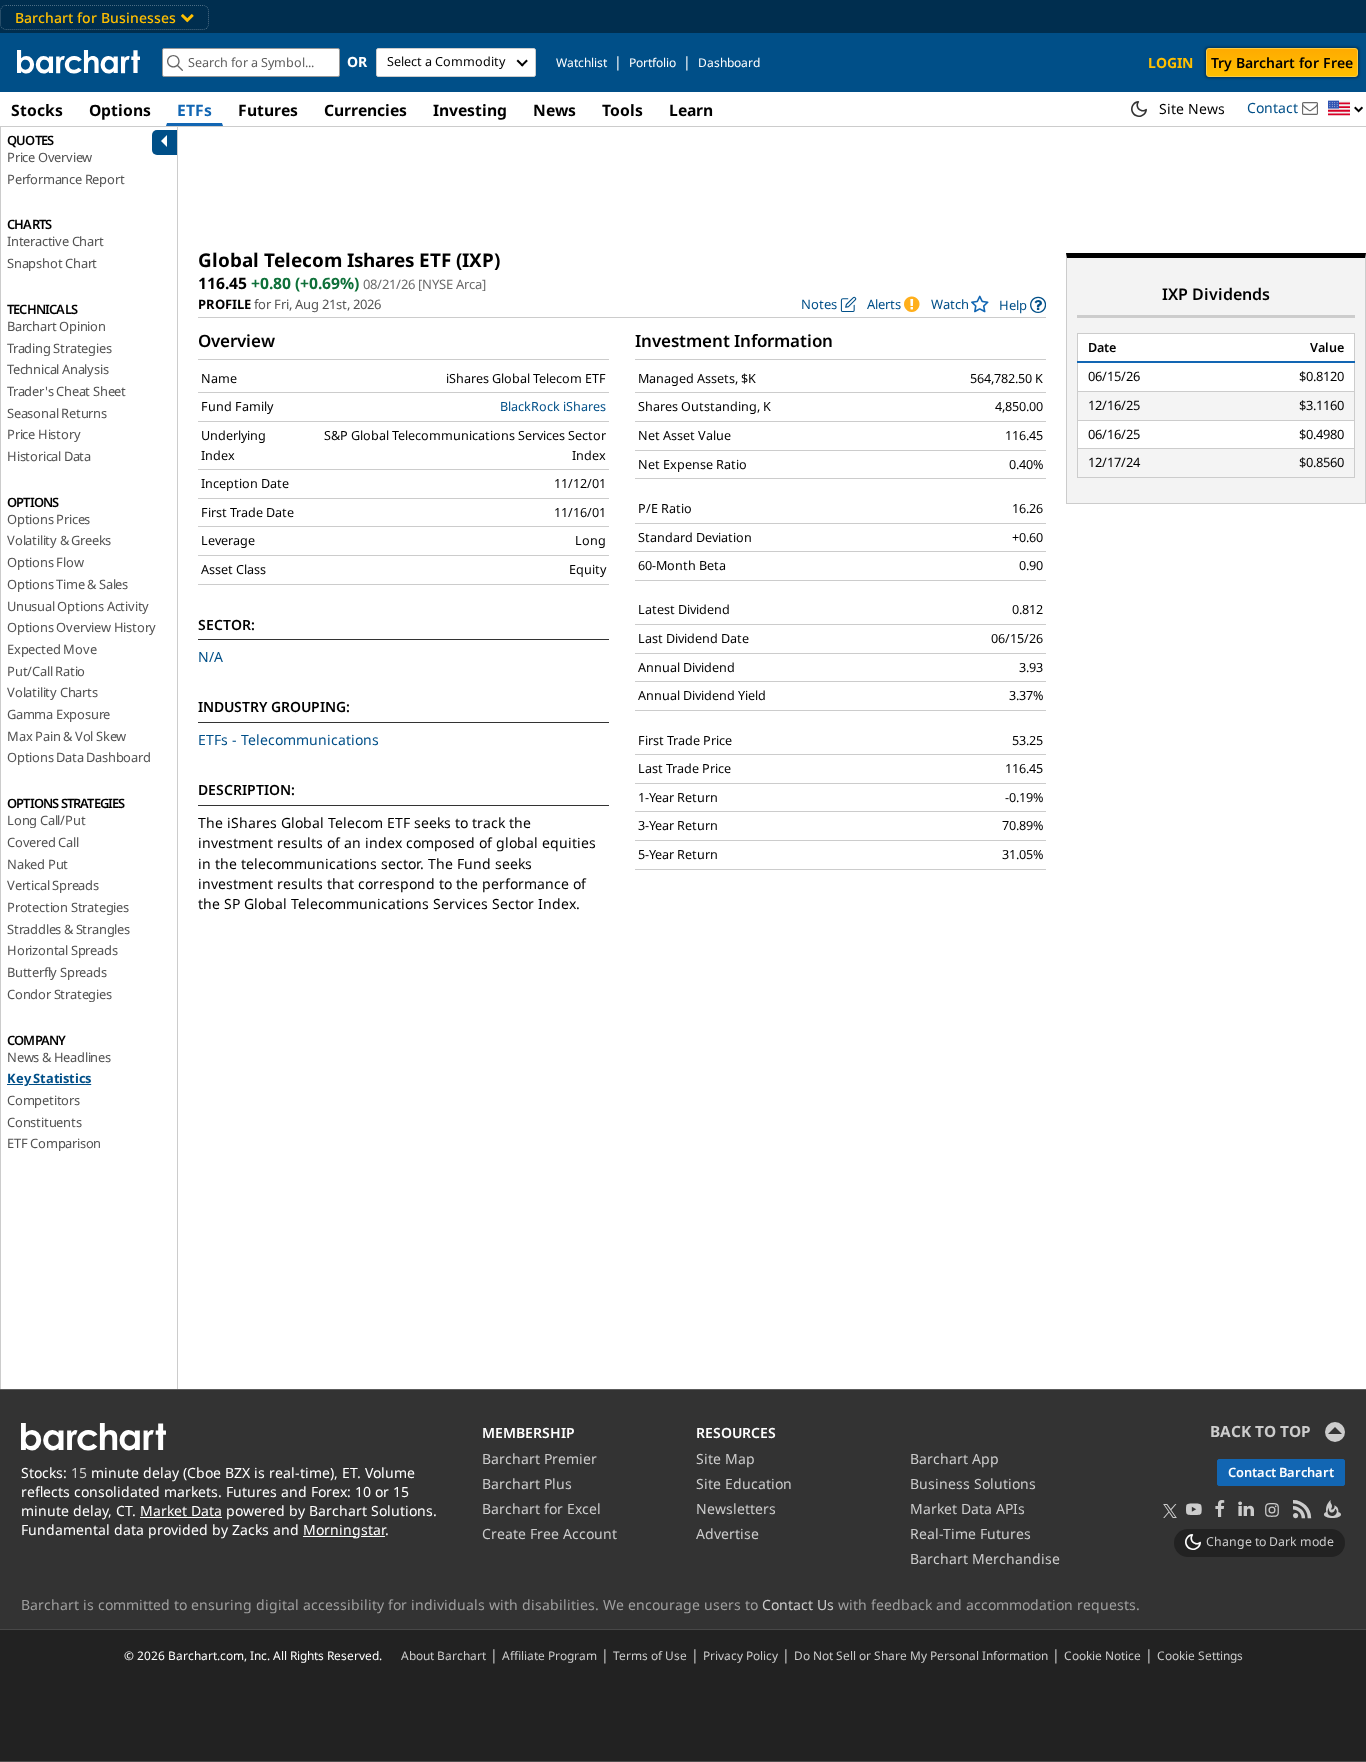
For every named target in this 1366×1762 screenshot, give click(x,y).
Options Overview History (81, 627)
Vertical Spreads (53, 885)
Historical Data (49, 456)
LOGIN (1170, 62)
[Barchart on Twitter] (1170, 1512)
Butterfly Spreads (57, 972)
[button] (1346, 109)
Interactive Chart (55, 241)
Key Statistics (49, 1078)
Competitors (43, 1100)
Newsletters (736, 1508)
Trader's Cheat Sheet (66, 391)
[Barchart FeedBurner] (1331, 1510)
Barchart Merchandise (985, 1558)
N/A (210, 656)
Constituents (44, 1122)
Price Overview (49, 157)
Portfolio (652, 62)
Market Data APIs (967, 1508)
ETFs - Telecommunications (288, 739)
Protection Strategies (68, 907)
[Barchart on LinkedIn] (1246, 1510)
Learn (691, 110)
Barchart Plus (527, 1483)
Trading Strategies (59, 348)
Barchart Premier (539, 1458)
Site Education (744, 1483)
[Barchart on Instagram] (1272, 1510)
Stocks (37, 110)
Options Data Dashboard (79, 757)
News (554, 110)
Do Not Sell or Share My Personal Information (921, 1655)
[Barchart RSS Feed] (1301, 1510)
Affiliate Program (549, 1655)
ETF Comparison (54, 1143)
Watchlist (581, 62)
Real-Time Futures (970, 1533)
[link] (1022, 304)
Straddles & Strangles (68, 929)
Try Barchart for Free (1282, 62)
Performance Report (65, 179)
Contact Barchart (1281, 1472)
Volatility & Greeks (59, 540)
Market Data (181, 1510)
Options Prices (48, 519)
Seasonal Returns (57, 413)
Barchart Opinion (56, 326)
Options (120, 110)
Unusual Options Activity (78, 606)
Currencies (365, 110)
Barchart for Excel (541, 1508)
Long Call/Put (46, 820)
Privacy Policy (740, 1655)
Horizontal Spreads (62, 950)
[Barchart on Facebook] (1220, 1510)
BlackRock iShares (553, 406)
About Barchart (443, 1655)
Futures (268, 110)
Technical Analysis (57, 369)
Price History (43, 434)
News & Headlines (59, 1057)
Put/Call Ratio (46, 671)
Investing (470, 110)
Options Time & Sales (67, 584)
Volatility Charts (52, 692)
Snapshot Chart (52, 263)
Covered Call (43, 842)
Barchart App (954, 1458)
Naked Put (37, 864)
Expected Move (51, 649)
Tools (622, 110)
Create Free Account (549, 1533)
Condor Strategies (59, 994)
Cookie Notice (1102, 1655)
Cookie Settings (1200, 1655)
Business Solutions (973, 1483)
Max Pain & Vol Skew (66, 736)
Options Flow (45, 562)
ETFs (194, 110)
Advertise (727, 1533)
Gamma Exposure (58, 714)
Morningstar (344, 1529)
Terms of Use (650, 1655)
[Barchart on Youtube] (1194, 1510)
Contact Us (798, 1604)
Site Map (725, 1458)
